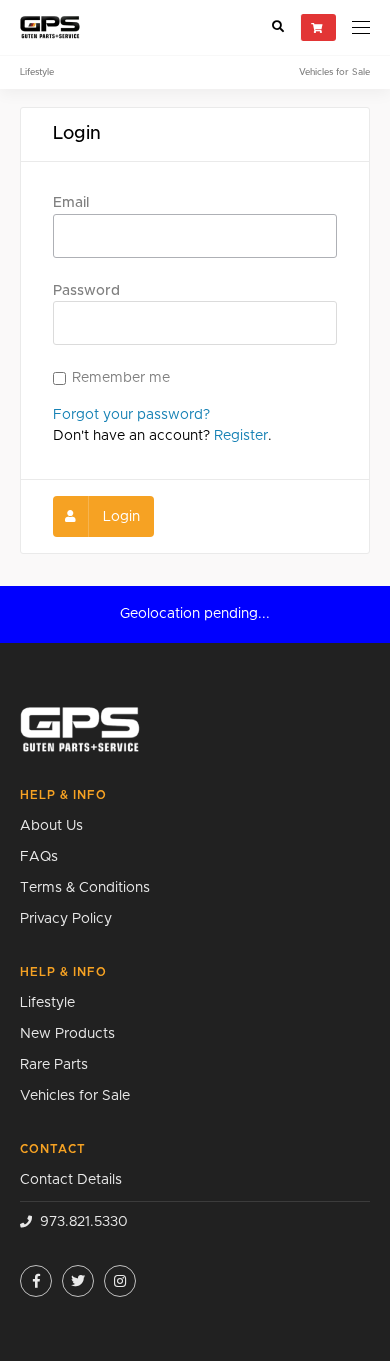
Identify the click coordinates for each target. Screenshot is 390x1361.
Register (241, 436)
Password (86, 291)
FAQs (39, 857)
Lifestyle (37, 72)
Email (71, 203)
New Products (67, 1034)
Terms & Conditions (85, 888)
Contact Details (71, 1180)
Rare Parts (54, 1065)
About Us (51, 826)
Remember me (121, 378)
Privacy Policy (66, 919)
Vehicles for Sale (334, 72)
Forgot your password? (131, 415)
